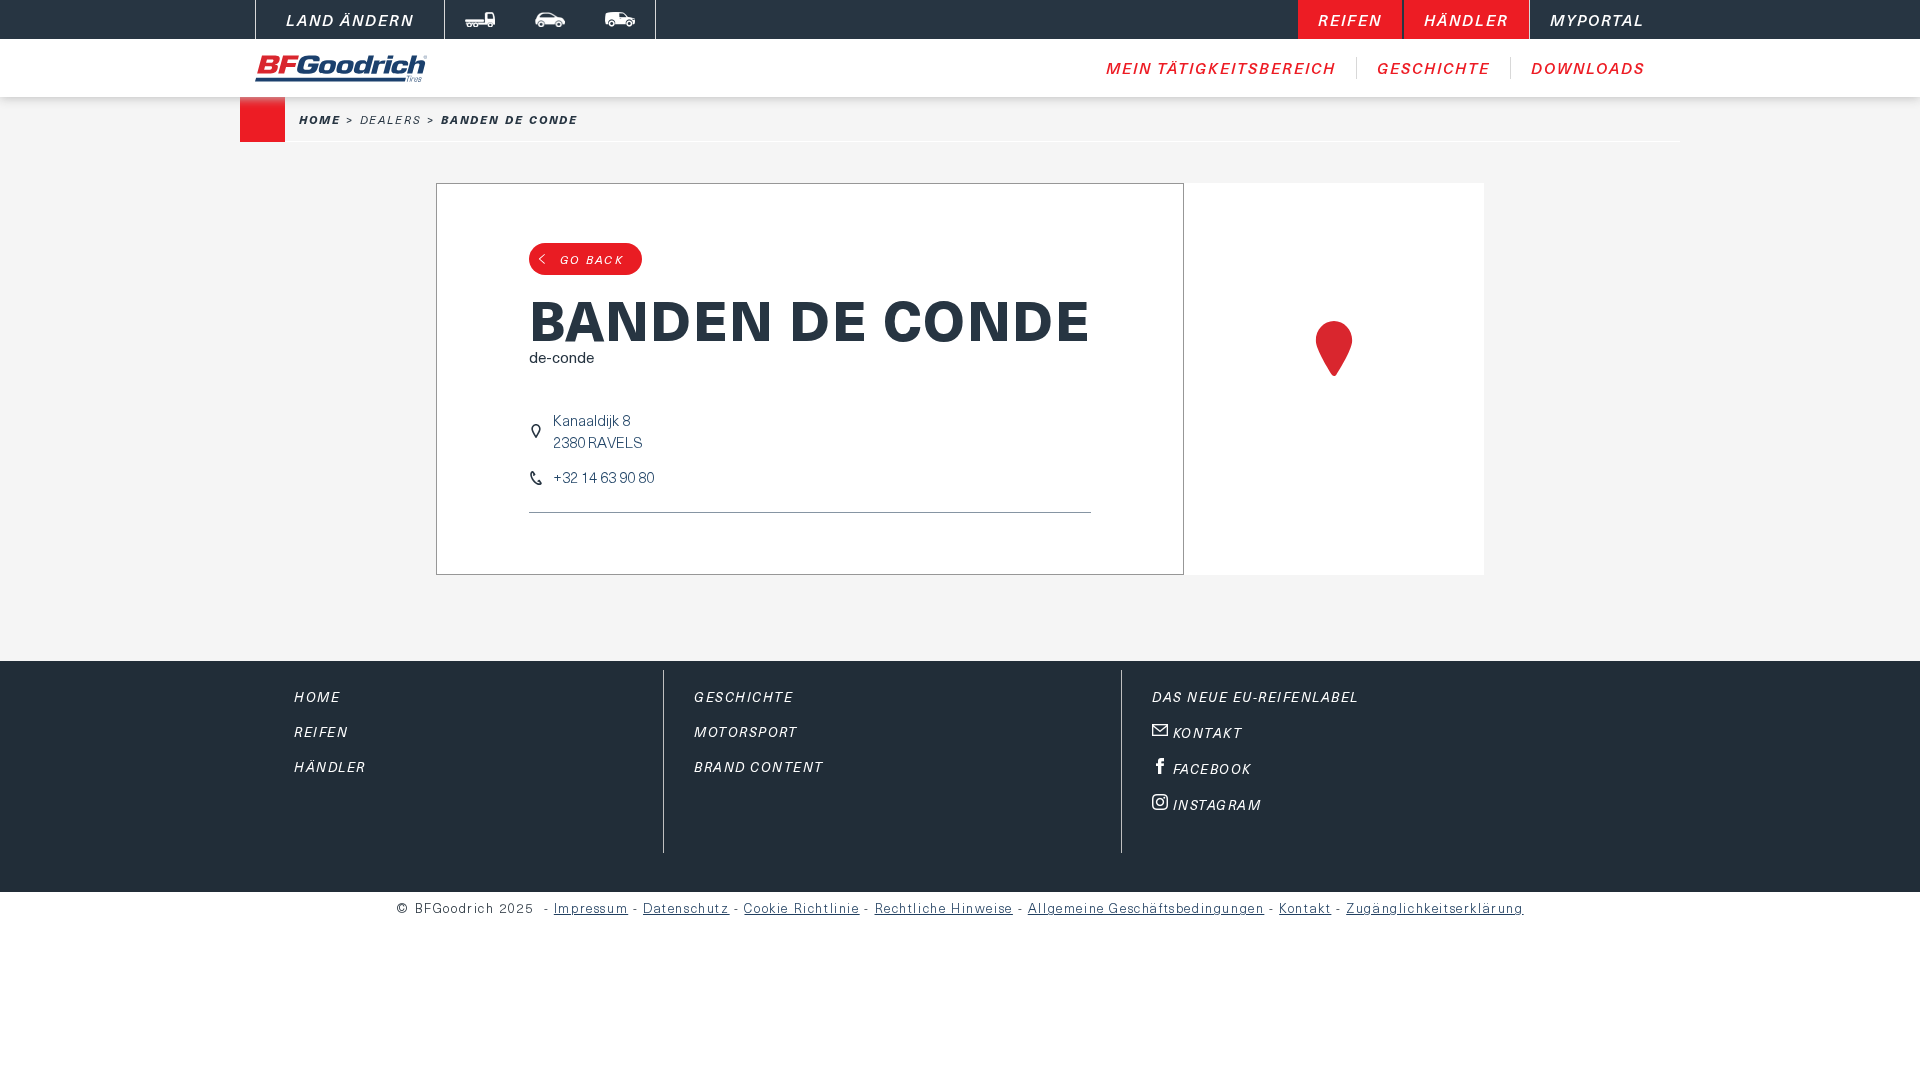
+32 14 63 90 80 (603, 477)
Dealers (391, 119)
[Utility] (620, 19)
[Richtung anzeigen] (1334, 379)
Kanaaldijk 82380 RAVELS (598, 431)
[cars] (550, 19)
